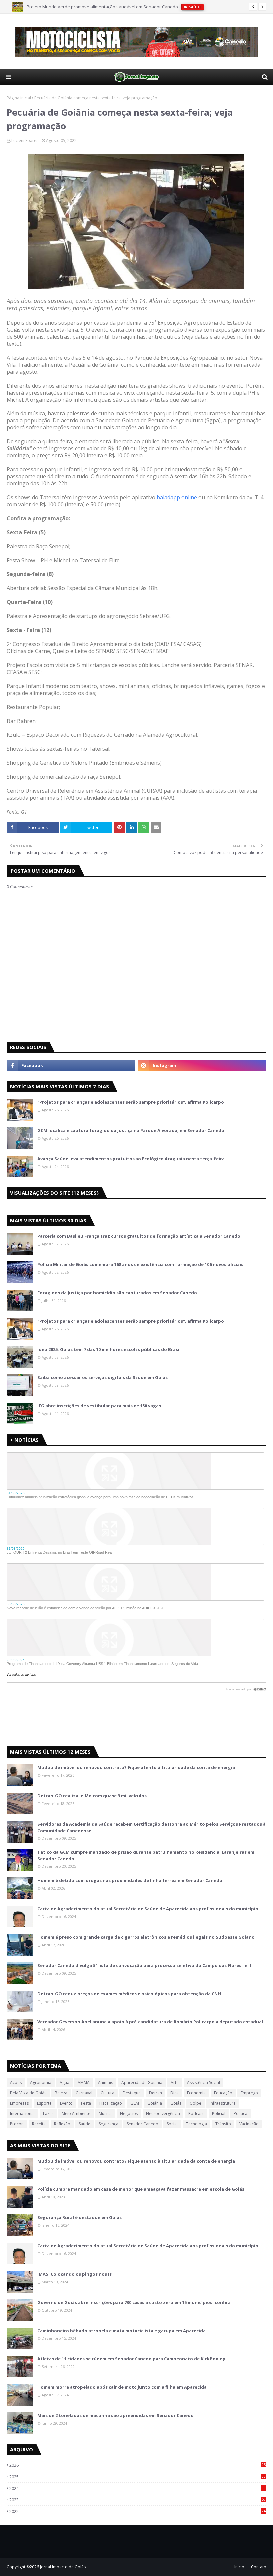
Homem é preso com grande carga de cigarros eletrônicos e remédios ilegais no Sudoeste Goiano (146, 1937)
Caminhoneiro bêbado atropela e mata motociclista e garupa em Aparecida (122, 2331)
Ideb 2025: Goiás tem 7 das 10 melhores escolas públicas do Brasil (109, 1349)
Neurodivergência (163, 2113)
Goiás (176, 2103)
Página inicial (19, 98)
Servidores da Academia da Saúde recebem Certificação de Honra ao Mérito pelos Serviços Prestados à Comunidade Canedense (151, 1827)
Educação (223, 2093)
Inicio (239, 2567)
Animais (105, 2083)
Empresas (19, 2103)
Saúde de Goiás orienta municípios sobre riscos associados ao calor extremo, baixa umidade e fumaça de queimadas (146, 8)
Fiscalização (111, 2103)
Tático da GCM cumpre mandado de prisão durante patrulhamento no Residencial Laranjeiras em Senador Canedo (146, 1855)
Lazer (48, 2113)
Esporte (44, 2103)
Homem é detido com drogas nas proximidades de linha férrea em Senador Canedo (130, 1880)
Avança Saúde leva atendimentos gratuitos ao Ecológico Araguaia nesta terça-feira (131, 1159)
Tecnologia (197, 2124)
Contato (259, 2567)
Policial (219, 2113)
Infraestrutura (223, 2103)
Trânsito (223, 2124)
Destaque (132, 2093)
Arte (175, 2083)
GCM (135, 2103)
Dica (175, 2093)
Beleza (61, 2093)
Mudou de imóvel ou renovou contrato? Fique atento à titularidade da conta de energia (136, 1767)
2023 (137, 2500)
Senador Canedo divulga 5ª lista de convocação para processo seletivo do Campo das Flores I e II (144, 1965)
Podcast (196, 2113)
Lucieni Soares (25, 141)
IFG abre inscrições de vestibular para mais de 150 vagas (99, 1406)
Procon (17, 2124)
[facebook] (71, 1065)
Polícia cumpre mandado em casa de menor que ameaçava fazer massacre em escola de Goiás (141, 2189)
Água (64, 2083)
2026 (137, 2465)
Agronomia (41, 2083)
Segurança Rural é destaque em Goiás (79, 2217)
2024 (137, 2488)
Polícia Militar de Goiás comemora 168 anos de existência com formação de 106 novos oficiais (140, 1264)
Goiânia (155, 2103)
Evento (66, 2103)
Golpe (196, 2103)
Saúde (84, 2124)
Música (105, 2113)
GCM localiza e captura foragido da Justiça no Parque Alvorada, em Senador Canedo (131, 1130)
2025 (137, 2477)
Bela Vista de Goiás (28, 2093)
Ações (16, 2083)
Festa (86, 2103)
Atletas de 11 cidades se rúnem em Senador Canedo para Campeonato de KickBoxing (132, 2359)
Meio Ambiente (76, 2113)
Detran (156, 2093)
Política (241, 2113)
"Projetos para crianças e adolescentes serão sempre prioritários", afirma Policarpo (131, 1102)
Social (172, 2124)
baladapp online (177, 497)
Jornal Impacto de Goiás (63, 2567)
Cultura (107, 2093)
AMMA (84, 2083)
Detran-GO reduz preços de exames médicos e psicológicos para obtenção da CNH (129, 1994)
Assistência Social (204, 2083)
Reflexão (62, 2124)
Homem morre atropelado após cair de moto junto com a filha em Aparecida (122, 2387)
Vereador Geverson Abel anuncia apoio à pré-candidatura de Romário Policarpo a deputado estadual (150, 2022)
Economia (196, 2093)
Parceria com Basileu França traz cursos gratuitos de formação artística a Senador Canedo (139, 1236)
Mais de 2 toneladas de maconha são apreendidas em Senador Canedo (116, 2415)
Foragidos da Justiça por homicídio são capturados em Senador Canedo (117, 1293)
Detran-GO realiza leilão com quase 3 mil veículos (92, 1796)
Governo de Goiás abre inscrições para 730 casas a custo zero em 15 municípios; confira (134, 2302)
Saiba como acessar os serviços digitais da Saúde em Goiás (103, 1377)
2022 (137, 2511)
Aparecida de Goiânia (142, 2083)
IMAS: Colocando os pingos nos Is (74, 2274)
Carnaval (84, 2093)
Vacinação (249, 2124)
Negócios (129, 2113)
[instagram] (202, 1065)
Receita (39, 2124)
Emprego (249, 2093)
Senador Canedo (142, 2124)
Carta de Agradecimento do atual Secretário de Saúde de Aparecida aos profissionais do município (148, 1909)
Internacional (22, 2113)
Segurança (108, 2124)
